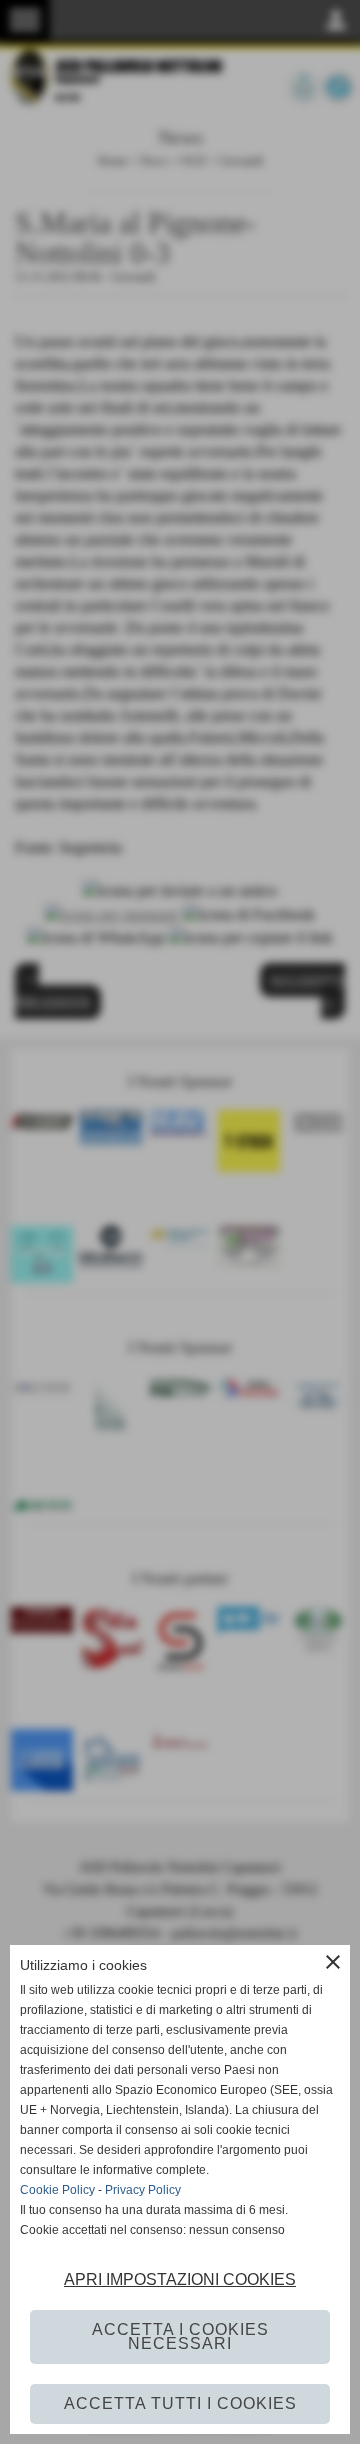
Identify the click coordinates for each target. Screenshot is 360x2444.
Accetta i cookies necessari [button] (180, 2336)
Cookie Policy (57, 2190)
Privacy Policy (143, 2190)
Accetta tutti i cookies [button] (180, 2403)
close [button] (333, 1962)
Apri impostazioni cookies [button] (180, 2279)
